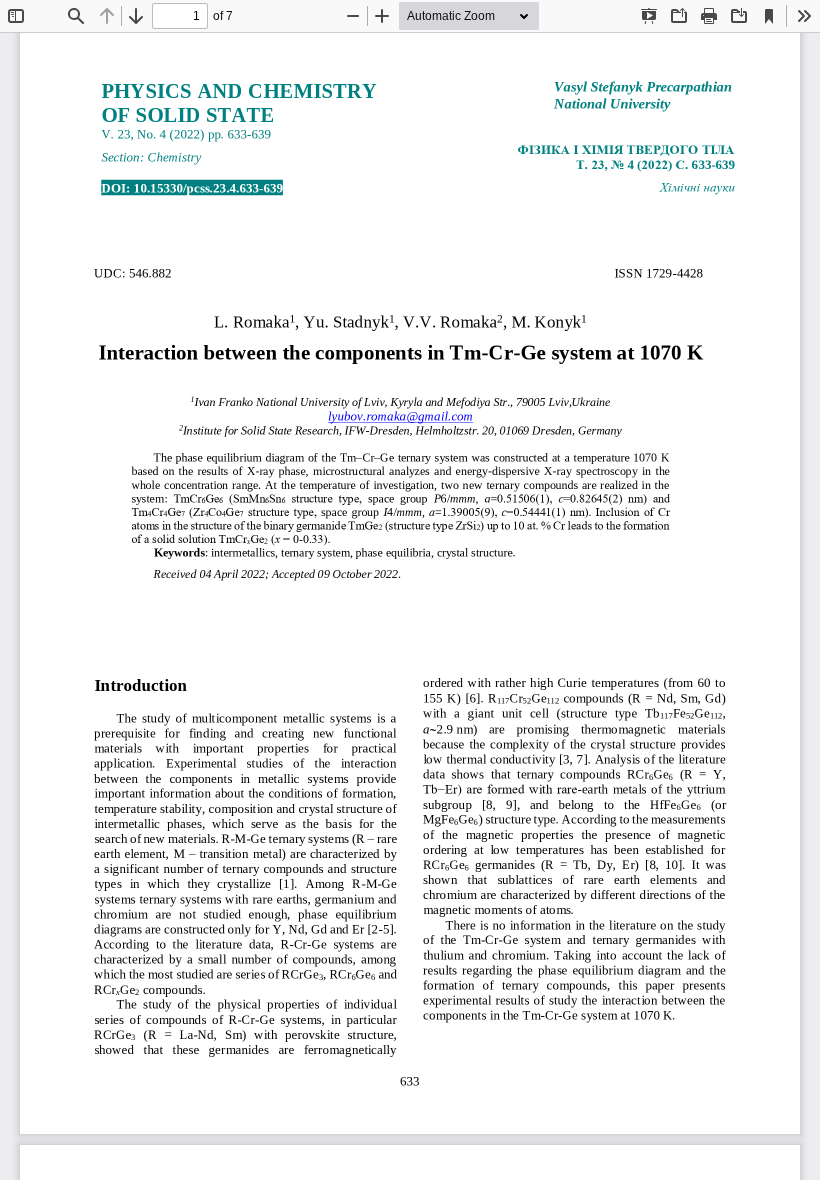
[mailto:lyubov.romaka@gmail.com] (400, 416)
